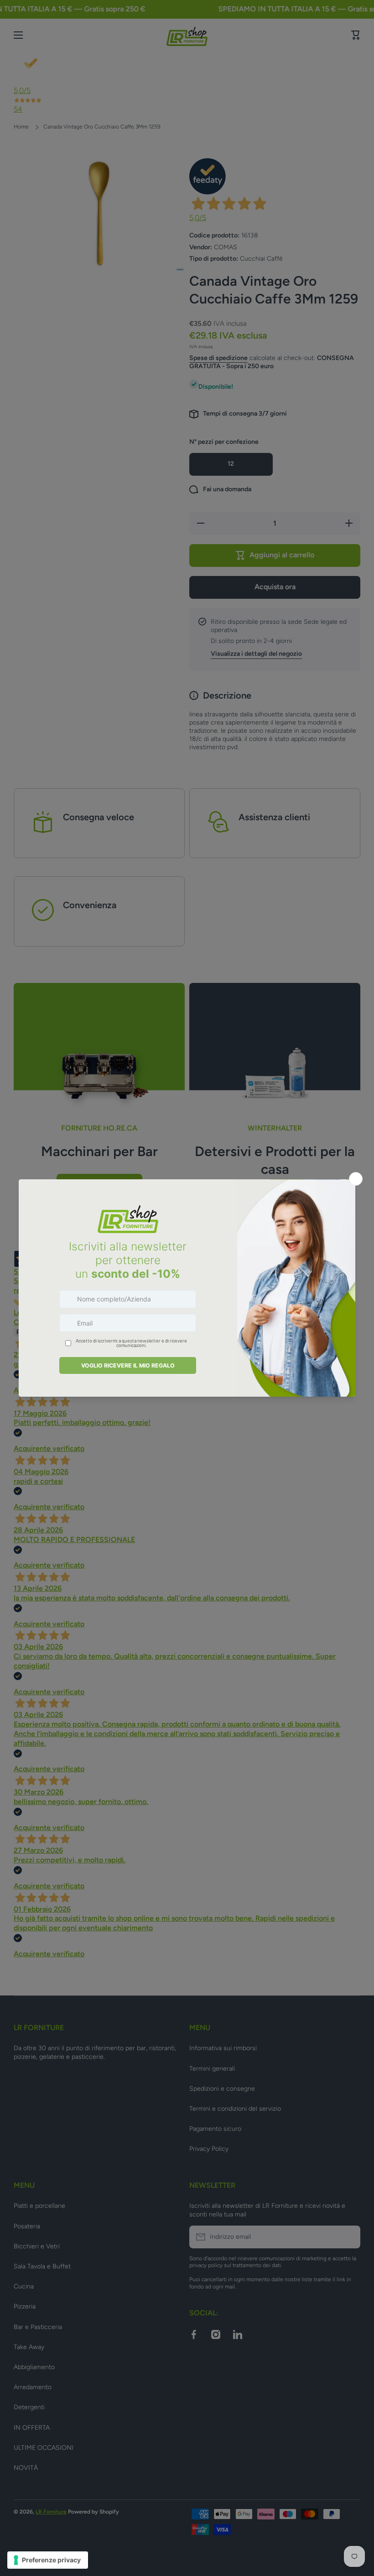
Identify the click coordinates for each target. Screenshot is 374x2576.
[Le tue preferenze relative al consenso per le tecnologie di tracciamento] (48, 2560)
